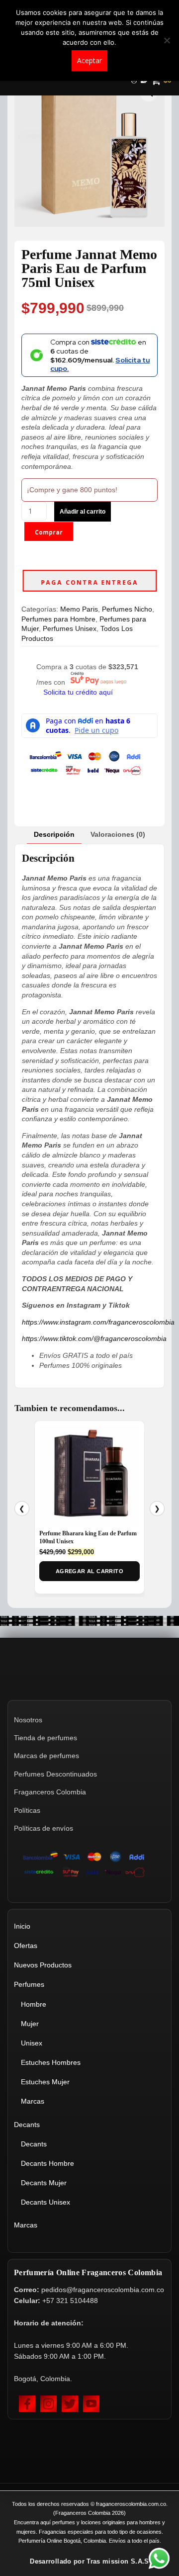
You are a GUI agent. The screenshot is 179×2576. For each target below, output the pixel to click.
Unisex (32, 2043)
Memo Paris (79, 609)
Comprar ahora (49, 535)
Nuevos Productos (43, 1965)
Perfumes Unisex (70, 628)
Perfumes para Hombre (58, 619)
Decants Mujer (44, 2183)
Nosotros (28, 1720)
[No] (167, 40)
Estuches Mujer (45, 2082)
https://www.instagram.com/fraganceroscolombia (98, 1322)
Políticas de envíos (44, 1828)
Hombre (34, 2004)
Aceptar (89, 60)
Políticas (27, 1810)
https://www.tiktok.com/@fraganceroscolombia (94, 1338)
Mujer (30, 2024)
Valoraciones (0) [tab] (118, 834)
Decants (27, 2125)
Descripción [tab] (54, 834)
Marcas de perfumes (46, 1756)
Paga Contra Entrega (89, 582)
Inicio (22, 1926)
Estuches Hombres (51, 2062)
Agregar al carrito (89, 1571)
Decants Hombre (47, 2163)
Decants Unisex (45, 2202)
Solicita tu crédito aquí (78, 692)
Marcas (33, 2101)
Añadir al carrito (83, 512)
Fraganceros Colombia (50, 1792)
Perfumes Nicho (127, 609)
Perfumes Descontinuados (55, 1774)
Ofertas (26, 1946)
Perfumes (29, 1984)
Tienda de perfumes (45, 1738)
